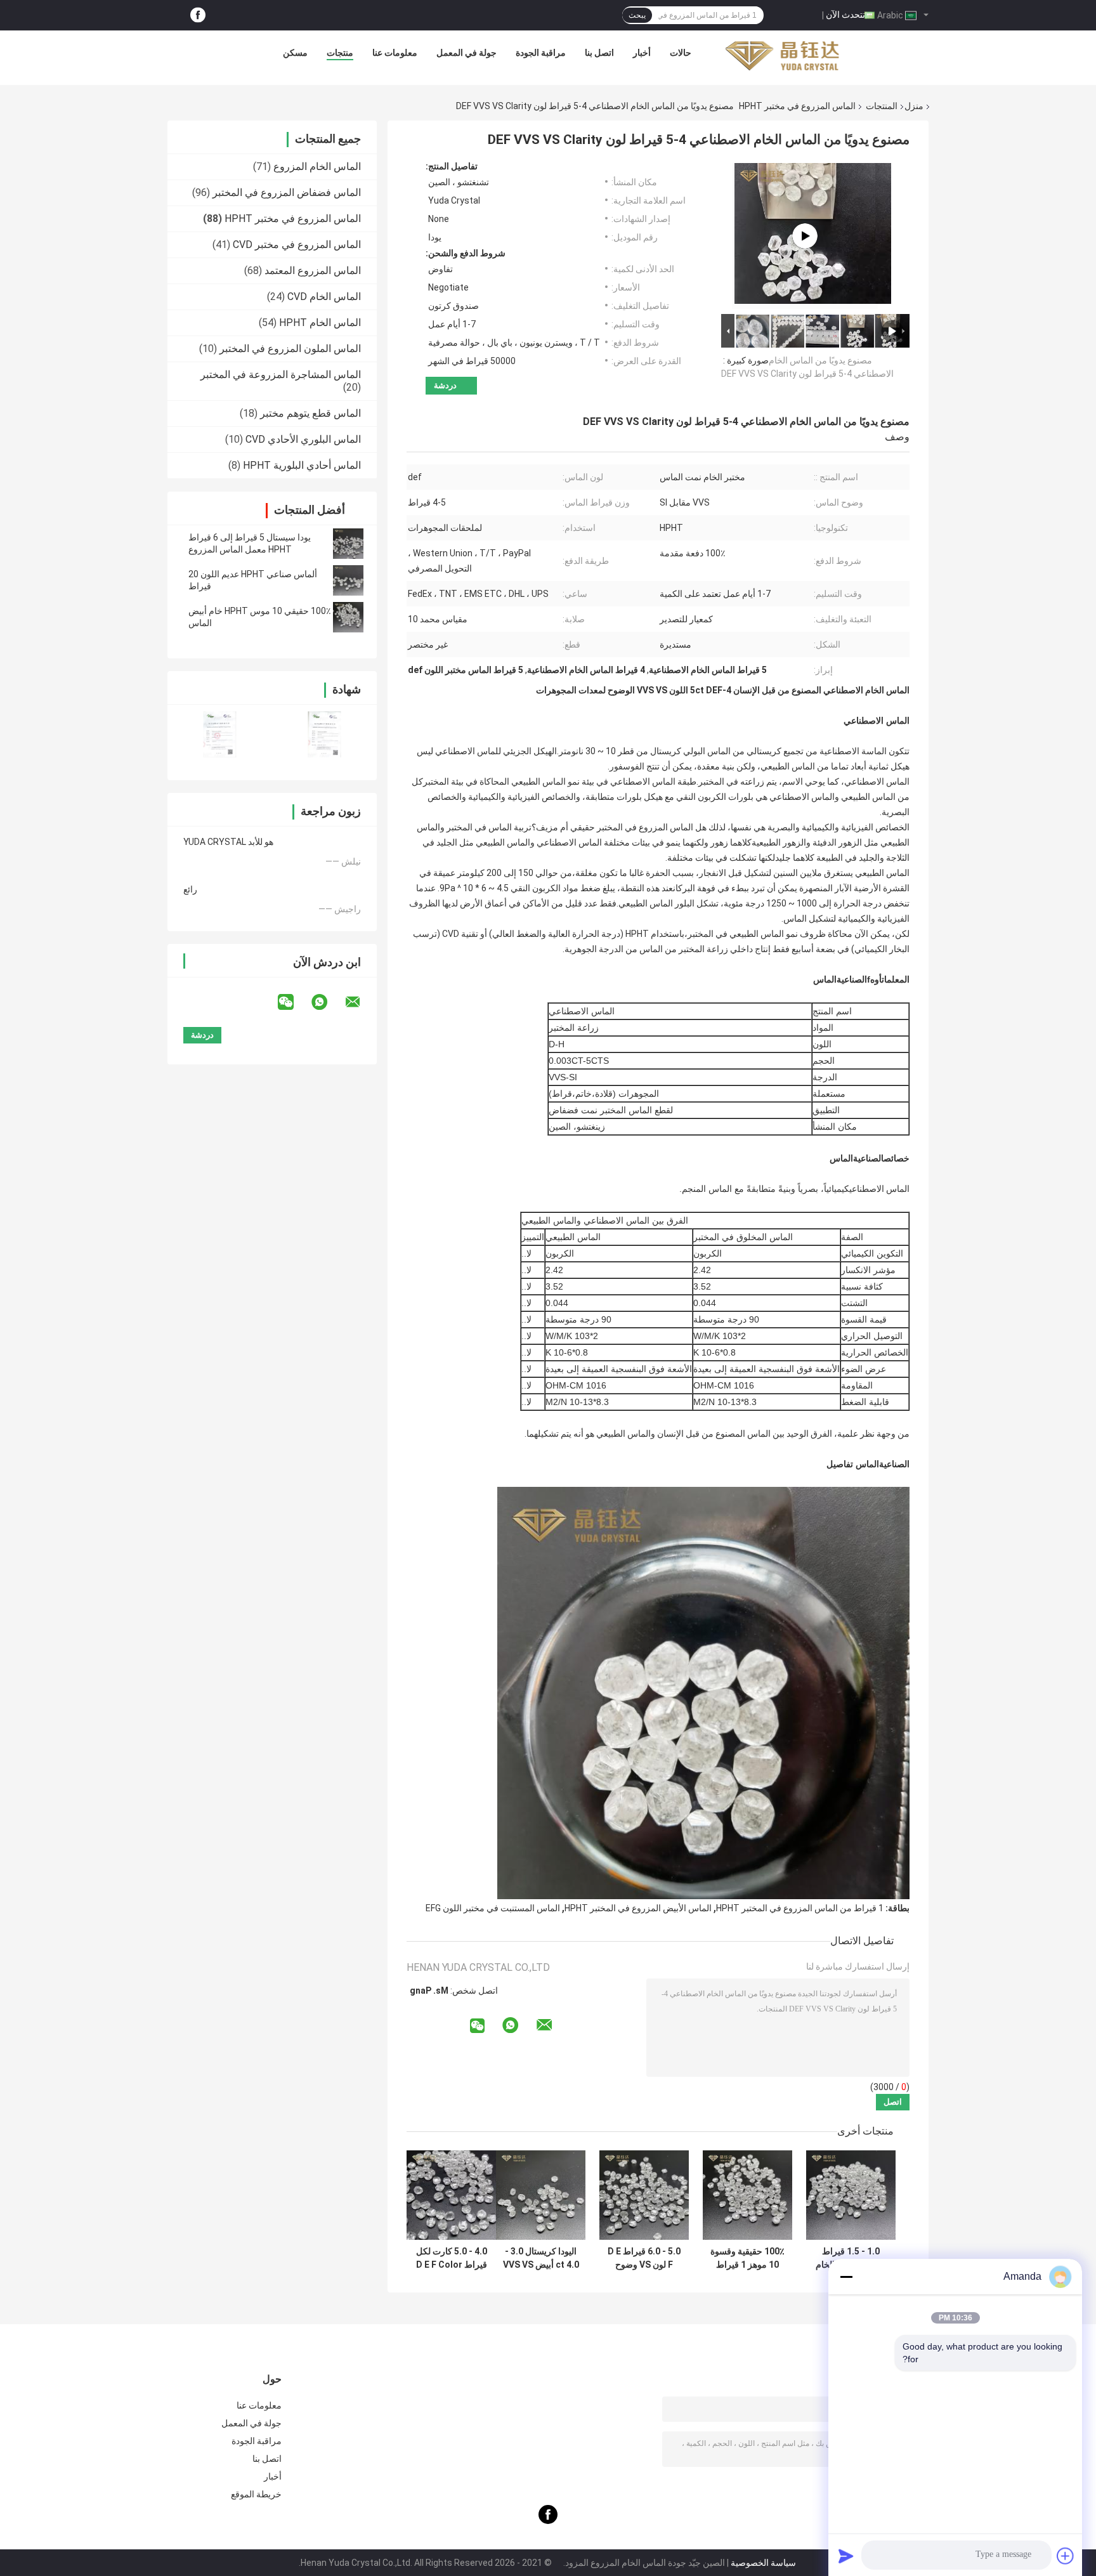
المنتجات (882, 106)
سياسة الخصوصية (763, 2563)
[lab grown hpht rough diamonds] (805, 236)
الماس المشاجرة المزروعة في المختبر (281, 375)
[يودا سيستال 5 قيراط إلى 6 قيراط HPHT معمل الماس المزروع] (348, 544)
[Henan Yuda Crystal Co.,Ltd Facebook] (198, 16)
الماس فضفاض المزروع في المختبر (287, 193)
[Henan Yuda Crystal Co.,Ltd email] (361, 1002)
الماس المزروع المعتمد (313, 271)
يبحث (637, 15)
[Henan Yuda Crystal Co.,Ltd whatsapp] (327, 1002)
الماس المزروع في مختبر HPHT (797, 106)
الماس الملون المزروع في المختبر (290, 349)
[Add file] (1066, 2556)
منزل (914, 106)
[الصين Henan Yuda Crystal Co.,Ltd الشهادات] (220, 734)
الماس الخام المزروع (317, 167)
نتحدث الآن (845, 15)
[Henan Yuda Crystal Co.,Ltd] (782, 56)
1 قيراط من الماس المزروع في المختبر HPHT (800, 1908)
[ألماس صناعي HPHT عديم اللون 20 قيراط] (348, 580)
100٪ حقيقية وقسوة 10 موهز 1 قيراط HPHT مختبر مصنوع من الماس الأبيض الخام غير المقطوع (747, 2258)
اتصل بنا (599, 53)
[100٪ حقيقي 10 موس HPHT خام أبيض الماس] (348, 617)
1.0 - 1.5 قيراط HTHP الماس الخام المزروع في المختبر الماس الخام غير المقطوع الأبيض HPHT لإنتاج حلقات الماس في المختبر (851, 2258)
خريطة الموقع (256, 2494)
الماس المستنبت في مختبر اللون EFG (493, 1908)
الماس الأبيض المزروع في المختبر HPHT (638, 1908)
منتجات (340, 53)
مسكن (295, 53)
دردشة (445, 385)
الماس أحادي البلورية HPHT (302, 465)
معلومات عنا (395, 53)
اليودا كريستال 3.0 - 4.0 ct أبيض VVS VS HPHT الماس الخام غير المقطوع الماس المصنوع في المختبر (541, 2258)
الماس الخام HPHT (320, 323)
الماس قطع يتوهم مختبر (310, 413)
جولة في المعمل (466, 53)
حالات (681, 53)
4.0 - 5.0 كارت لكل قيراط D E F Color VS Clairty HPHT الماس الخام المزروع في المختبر (451, 2258)
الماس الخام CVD (324, 297)
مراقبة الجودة (541, 53)
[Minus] (846, 2277)
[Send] (846, 2556)
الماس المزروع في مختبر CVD (297, 245)
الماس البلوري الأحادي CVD (303, 439)
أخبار (642, 53)
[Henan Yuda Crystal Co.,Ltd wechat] (294, 1002)
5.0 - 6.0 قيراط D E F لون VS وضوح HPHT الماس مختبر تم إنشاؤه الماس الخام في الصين (644, 2258)
